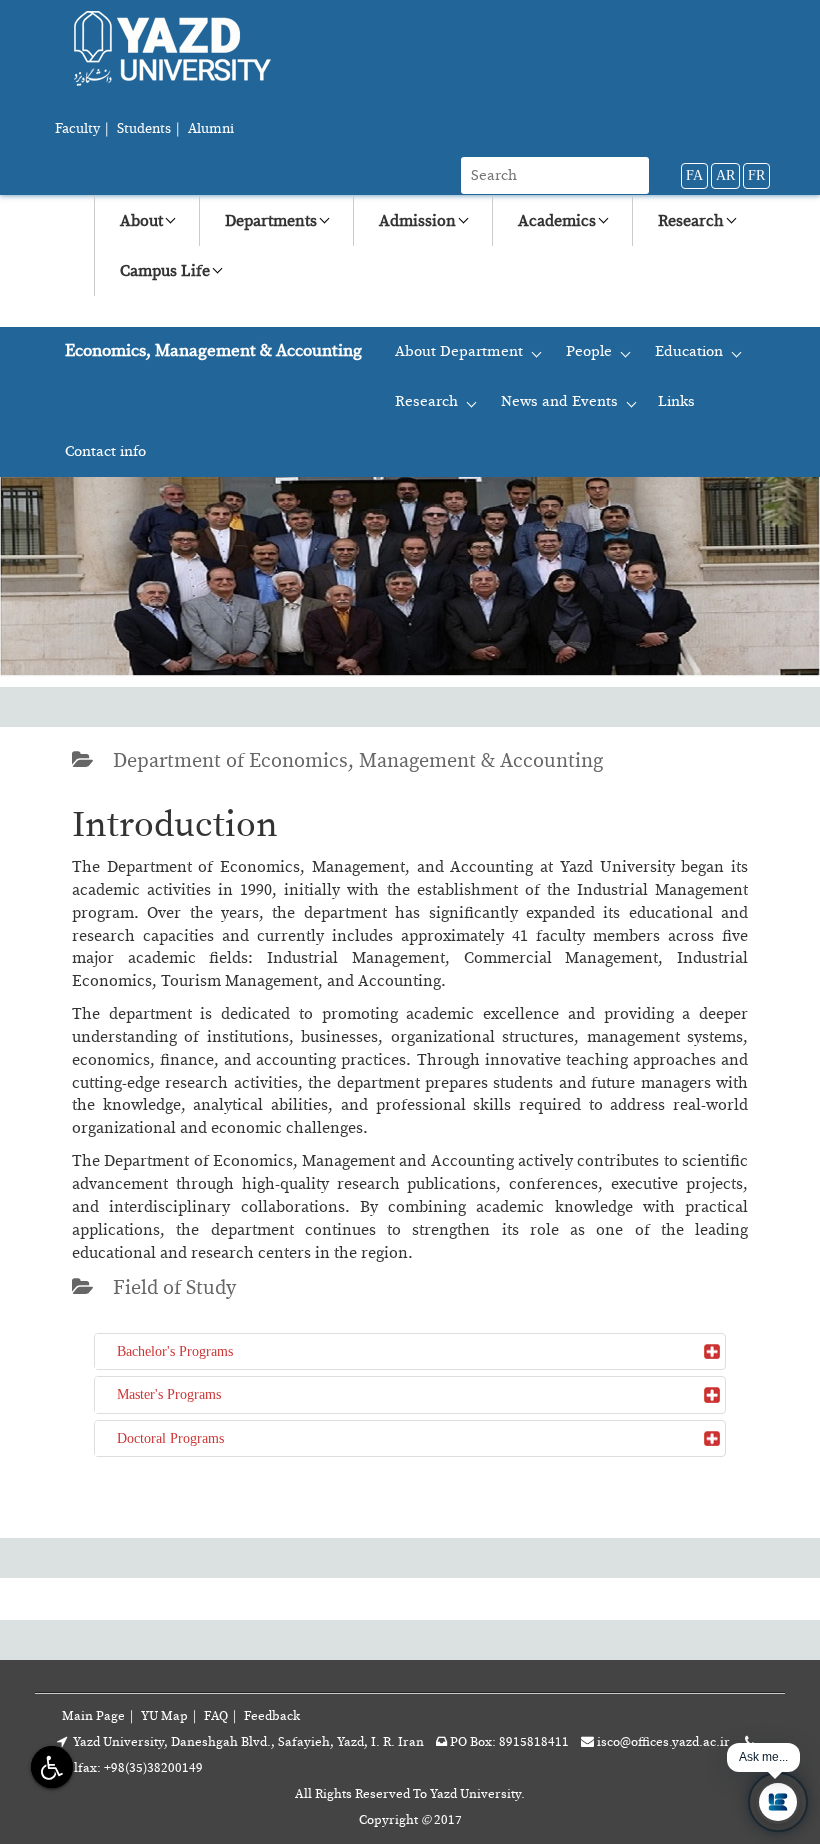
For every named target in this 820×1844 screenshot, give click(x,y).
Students (144, 129)
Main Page (93, 1716)
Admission (417, 221)
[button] (408, 1351)
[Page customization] (49, 1766)
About (141, 221)
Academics (557, 221)
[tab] (408, 1351)
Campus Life (165, 271)
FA (694, 175)
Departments (271, 221)
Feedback (272, 1716)
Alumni (211, 129)
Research (691, 221)
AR (725, 175)
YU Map (164, 1716)
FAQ (216, 1716)
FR (756, 175)
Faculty (77, 129)
